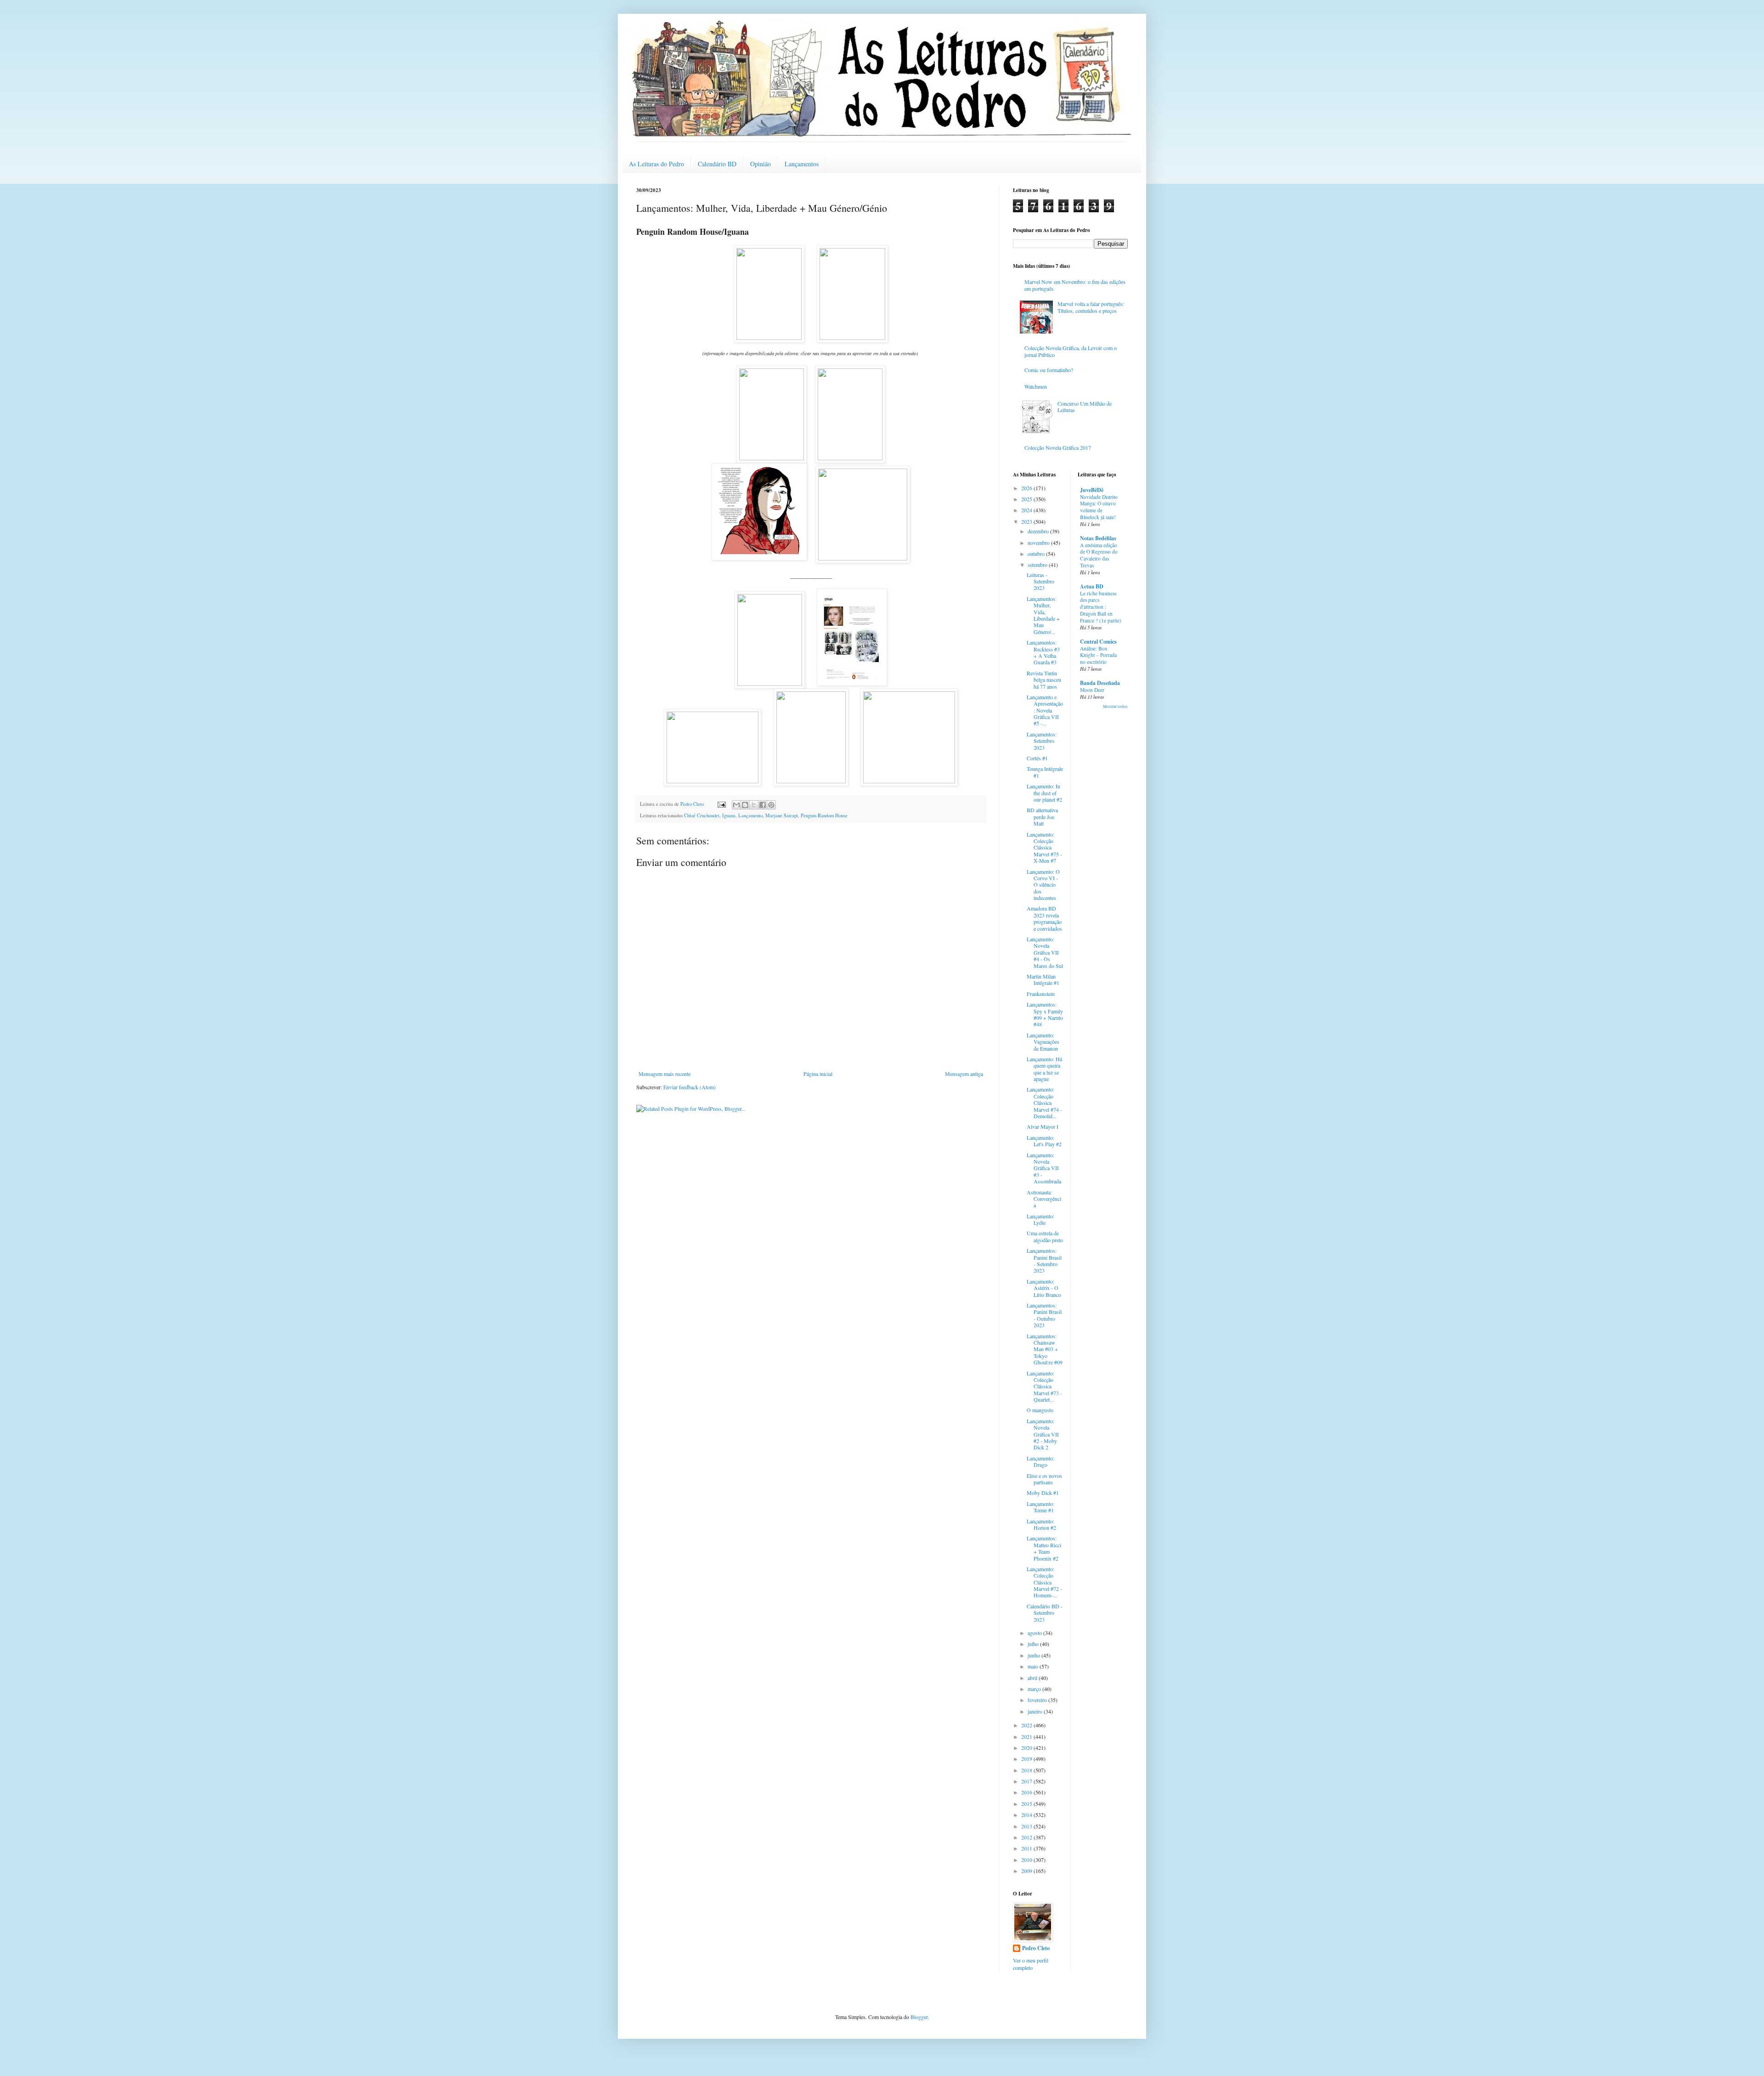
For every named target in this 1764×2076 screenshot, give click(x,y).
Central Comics (1098, 642)
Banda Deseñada (1100, 683)
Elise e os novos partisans (1044, 1479)
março (1035, 1689)
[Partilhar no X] (754, 805)
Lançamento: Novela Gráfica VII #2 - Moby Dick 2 (1043, 1434)
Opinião (760, 164)
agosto (1035, 1633)
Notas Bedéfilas (1098, 538)
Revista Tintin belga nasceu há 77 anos (1044, 680)
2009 (1027, 1871)
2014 (1027, 1815)
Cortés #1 (1037, 758)
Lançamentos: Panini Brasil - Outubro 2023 (1044, 1315)
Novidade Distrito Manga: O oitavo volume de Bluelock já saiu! (1099, 507)
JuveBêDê (1092, 490)
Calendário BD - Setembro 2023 (1045, 1613)
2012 (1027, 1837)
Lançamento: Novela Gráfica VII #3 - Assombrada (1044, 1168)
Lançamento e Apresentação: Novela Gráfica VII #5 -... (1045, 710)
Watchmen (1036, 386)
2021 (1027, 1737)
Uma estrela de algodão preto (1045, 1236)
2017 (1027, 1781)
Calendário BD (717, 164)
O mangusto (1040, 1410)
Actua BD (1092, 586)
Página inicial (818, 1074)
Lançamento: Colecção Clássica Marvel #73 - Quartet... (1044, 1386)
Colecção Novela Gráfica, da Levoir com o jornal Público (1071, 351)
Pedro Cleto (1036, 1948)
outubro (1037, 554)
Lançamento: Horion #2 (1041, 1524)
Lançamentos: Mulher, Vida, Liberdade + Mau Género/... (1043, 615)
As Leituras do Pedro (656, 164)
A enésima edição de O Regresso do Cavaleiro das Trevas (1099, 555)
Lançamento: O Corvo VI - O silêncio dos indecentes (1043, 885)
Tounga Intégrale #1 (1045, 772)
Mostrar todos (1115, 707)
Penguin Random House (824, 815)
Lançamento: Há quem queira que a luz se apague (1044, 1069)
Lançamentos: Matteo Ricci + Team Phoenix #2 (1044, 1548)
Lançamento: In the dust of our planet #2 (1044, 793)
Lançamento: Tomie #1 (1040, 1507)
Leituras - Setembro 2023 (1040, 581)
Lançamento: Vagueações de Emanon (1043, 1042)
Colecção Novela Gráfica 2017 (1058, 447)
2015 (1027, 1804)
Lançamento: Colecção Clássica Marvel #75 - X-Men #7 (1044, 848)
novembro (1039, 543)
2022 (1027, 1725)
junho (1035, 1655)
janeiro (1036, 1711)
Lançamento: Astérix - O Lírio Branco (1044, 1288)
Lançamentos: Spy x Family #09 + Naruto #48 (1045, 1014)
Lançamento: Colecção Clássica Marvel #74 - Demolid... (1044, 1103)
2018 (1027, 1770)
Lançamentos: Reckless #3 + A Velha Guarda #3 (1043, 652)
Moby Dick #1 (1043, 1493)
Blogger (919, 2017)
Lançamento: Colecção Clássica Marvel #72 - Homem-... (1044, 1582)
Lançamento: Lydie (1040, 1219)
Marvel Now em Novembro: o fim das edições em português (1075, 285)
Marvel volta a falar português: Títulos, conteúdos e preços (1091, 307)
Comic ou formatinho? (1049, 370)
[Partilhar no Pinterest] (771, 805)
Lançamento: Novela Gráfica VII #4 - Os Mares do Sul (1045, 952)
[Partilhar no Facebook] (763, 805)
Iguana (729, 815)
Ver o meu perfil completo (1031, 1964)
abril (1033, 1678)
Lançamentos (802, 164)
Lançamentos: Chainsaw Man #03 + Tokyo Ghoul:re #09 (1045, 1349)
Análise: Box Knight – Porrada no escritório (1098, 655)
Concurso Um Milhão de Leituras (1085, 407)
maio (1034, 1666)
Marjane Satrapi (782, 815)
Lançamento (750, 815)
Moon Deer (1092, 690)
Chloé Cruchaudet (702, 815)
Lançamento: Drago (1040, 1461)
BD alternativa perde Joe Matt (1042, 817)
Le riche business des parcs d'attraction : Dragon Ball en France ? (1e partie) (1101, 607)
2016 (1027, 1792)
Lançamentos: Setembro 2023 (1042, 741)
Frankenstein (1041, 994)
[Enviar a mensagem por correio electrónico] (721, 804)
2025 (1027, 499)
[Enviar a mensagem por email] (736, 805)
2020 (1027, 1748)
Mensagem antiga (964, 1074)
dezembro (1039, 531)
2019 (1027, 1759)
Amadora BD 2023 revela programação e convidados (1044, 918)
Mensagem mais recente (664, 1074)
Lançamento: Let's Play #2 (1044, 1141)
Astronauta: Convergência (1044, 1199)
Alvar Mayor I (1043, 1126)
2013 (1027, 1826)
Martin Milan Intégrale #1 (1043, 979)
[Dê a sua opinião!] (745, 805)
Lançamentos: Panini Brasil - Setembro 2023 (1044, 1260)
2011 (1027, 1848)
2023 (1027, 521)
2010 (1027, 1860)
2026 (1027, 488)
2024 (1027, 510)
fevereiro (1038, 1700)
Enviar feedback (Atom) (690, 1087)
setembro (1038, 565)
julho (1034, 1644)
